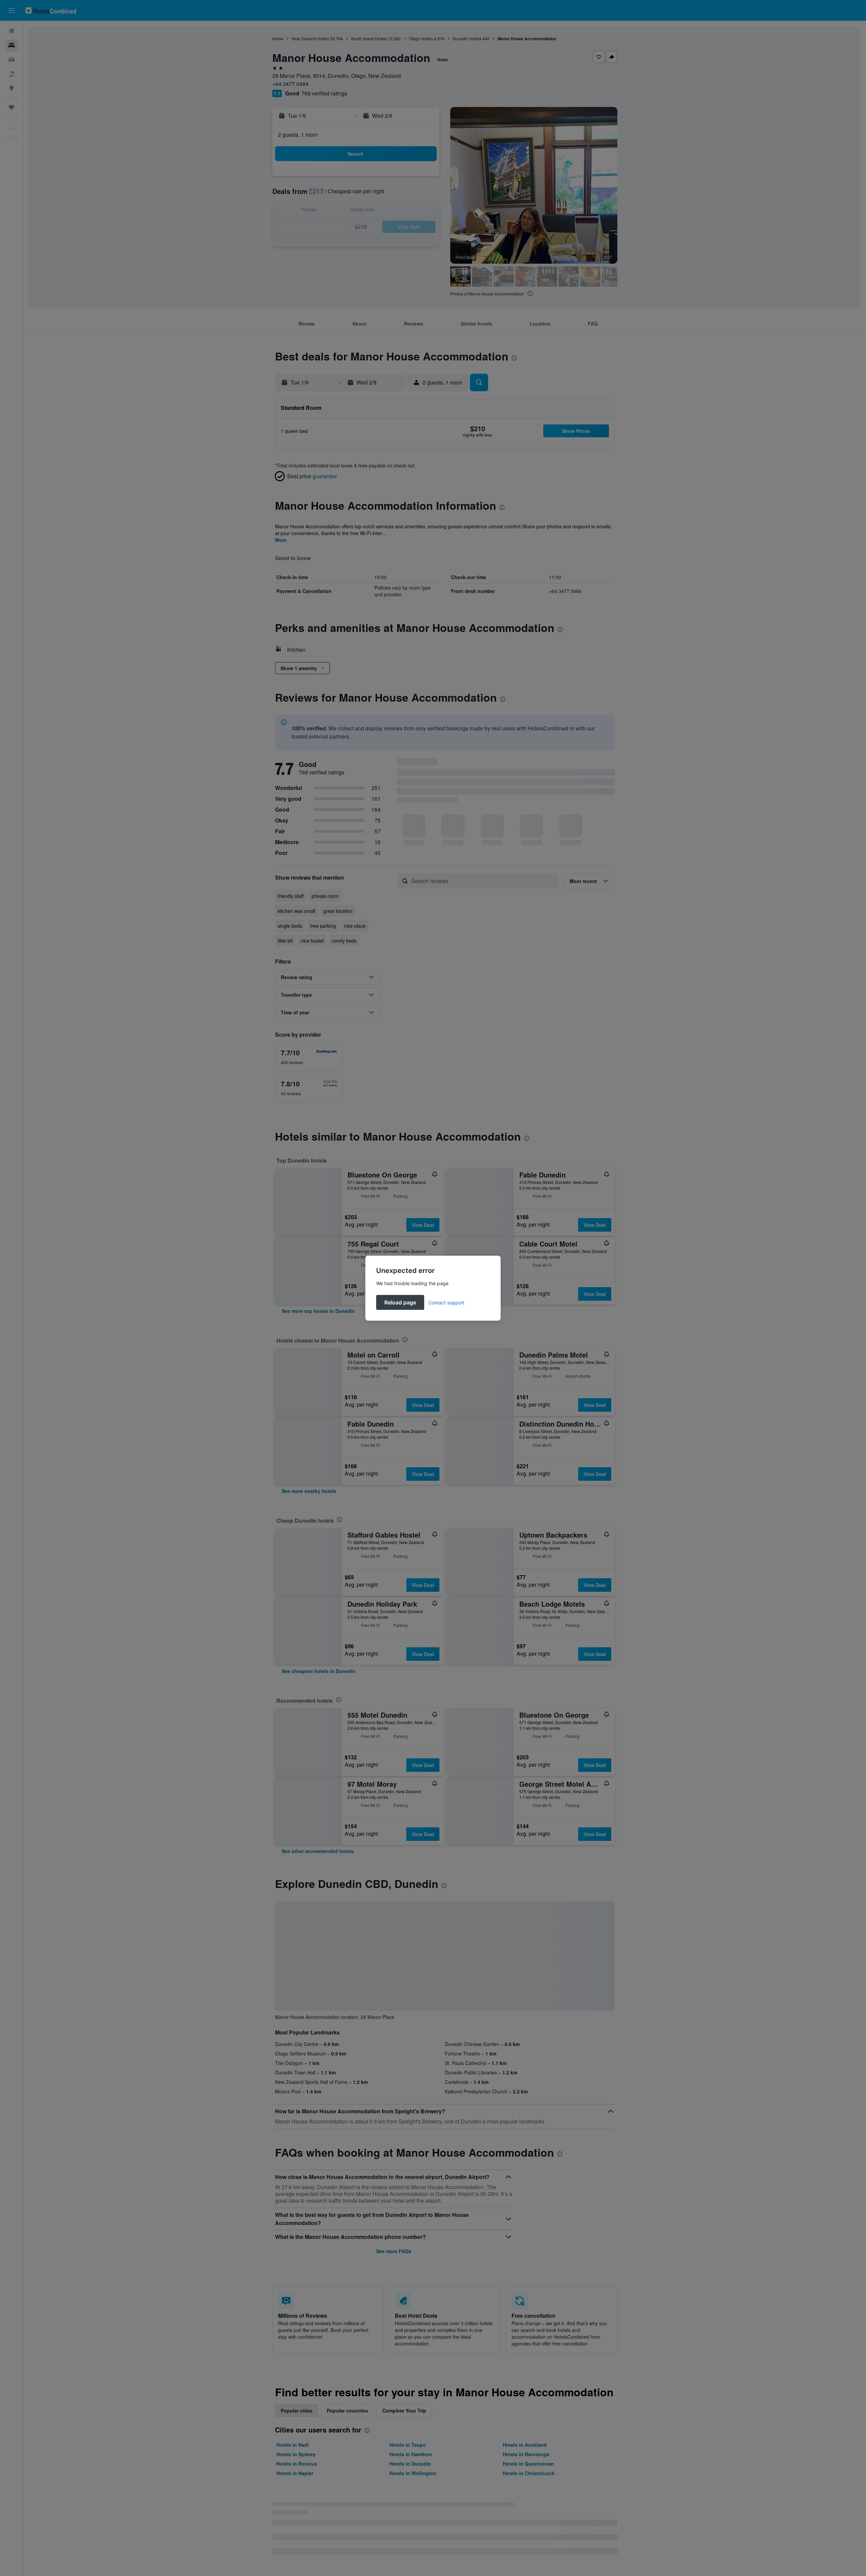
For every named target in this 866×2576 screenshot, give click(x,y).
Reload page (400, 1302)
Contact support (446, 1303)
